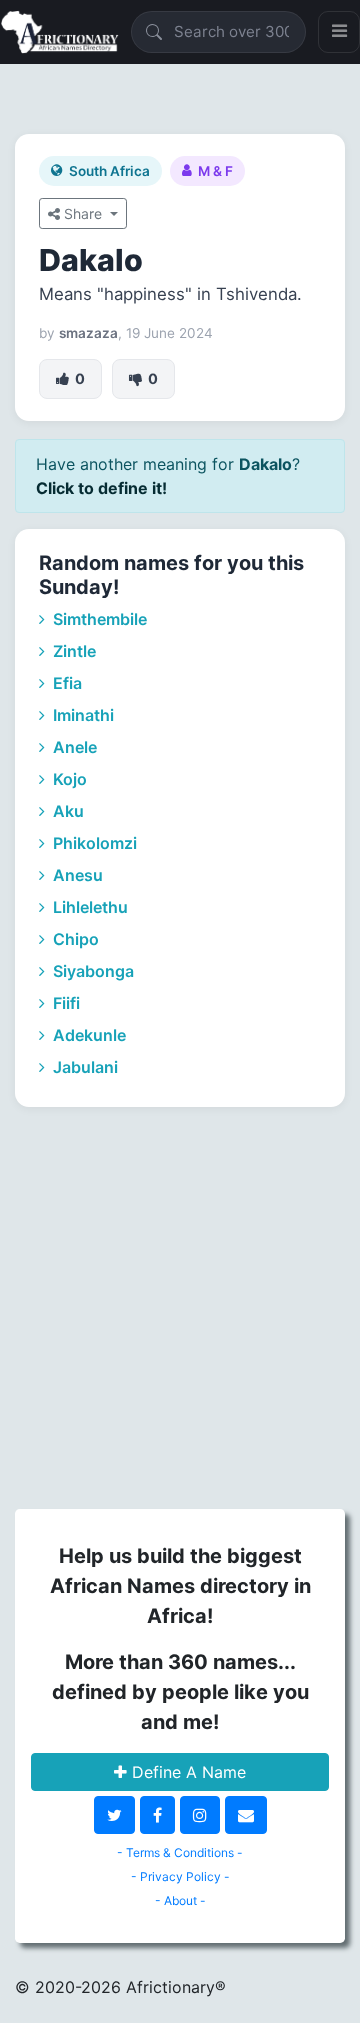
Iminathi (81, 715)
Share (83, 213)
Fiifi (64, 1003)
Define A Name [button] (186, 1772)
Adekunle (87, 1035)
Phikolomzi (93, 843)
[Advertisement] (180, 1305)
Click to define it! (101, 488)
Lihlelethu (88, 907)
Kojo (68, 779)
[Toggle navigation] (339, 32)
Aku (66, 811)
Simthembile (98, 619)
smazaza (88, 333)
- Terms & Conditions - (180, 1852)
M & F (215, 171)
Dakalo (91, 260)
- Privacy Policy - (180, 1876)
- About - (180, 1900)
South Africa (109, 171)
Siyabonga (91, 971)
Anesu (76, 875)
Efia (65, 683)
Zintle (72, 651)
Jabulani (83, 1067)
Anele (73, 747)
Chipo (74, 939)
